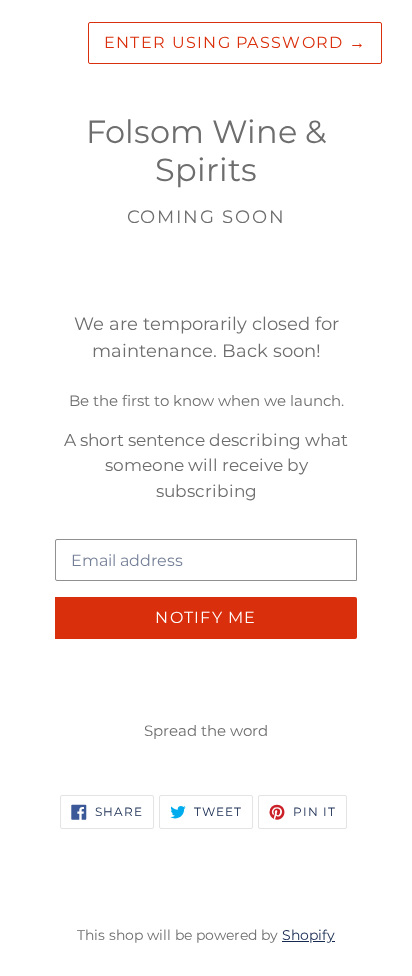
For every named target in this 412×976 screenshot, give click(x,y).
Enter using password (235, 42)
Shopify (308, 935)
